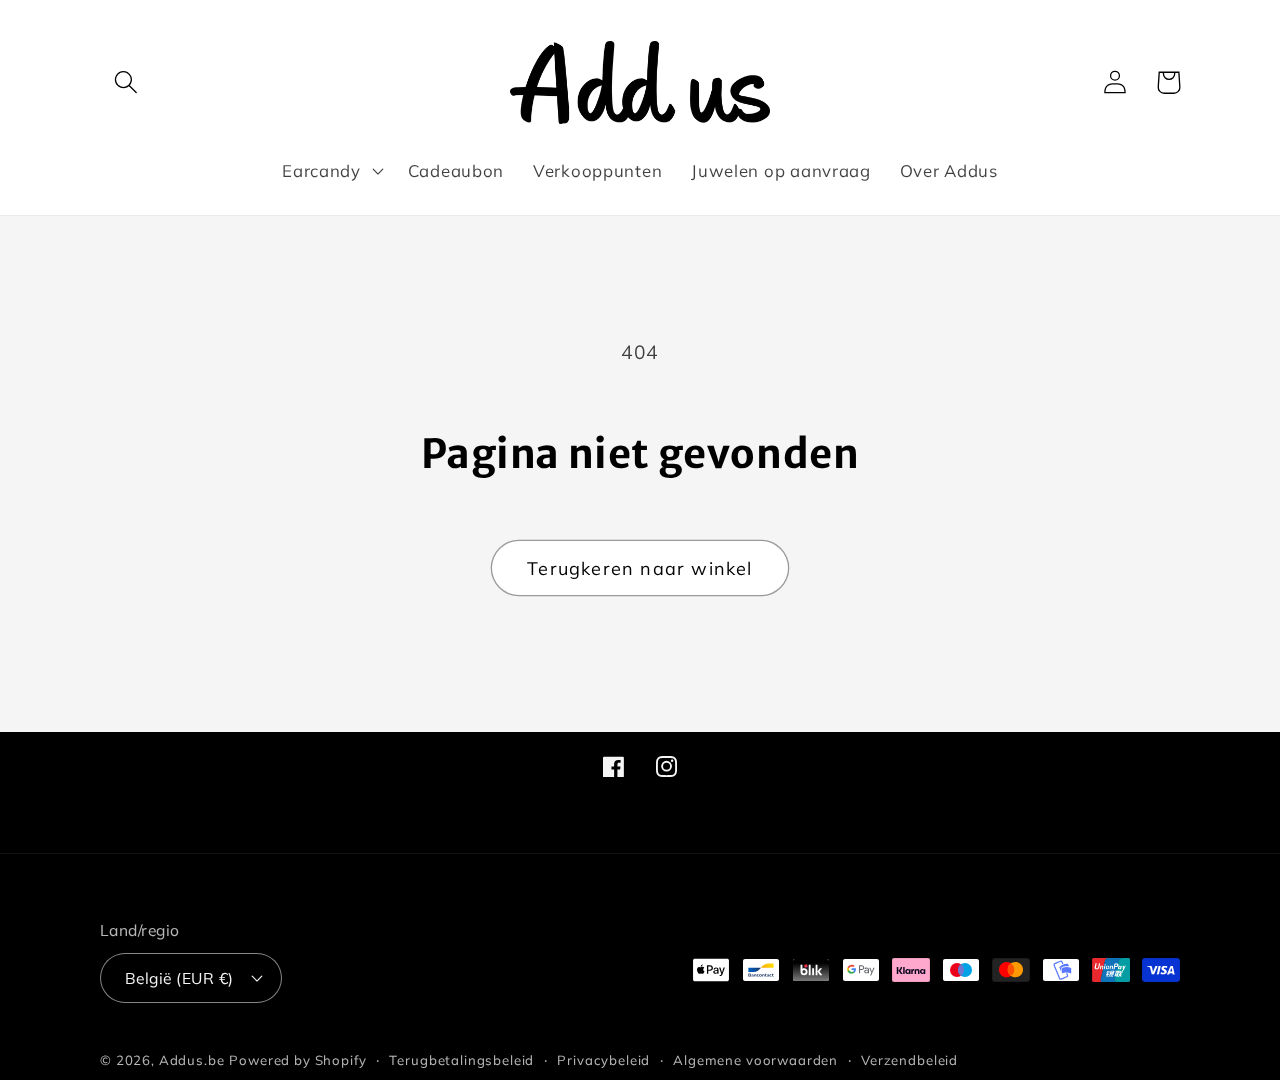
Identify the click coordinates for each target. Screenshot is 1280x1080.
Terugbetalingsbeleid (461, 1060)
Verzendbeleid (909, 1060)
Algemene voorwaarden (755, 1060)
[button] (126, 82)
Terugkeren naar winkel (639, 568)
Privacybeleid (603, 1060)
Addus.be (192, 1060)
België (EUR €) (179, 978)
